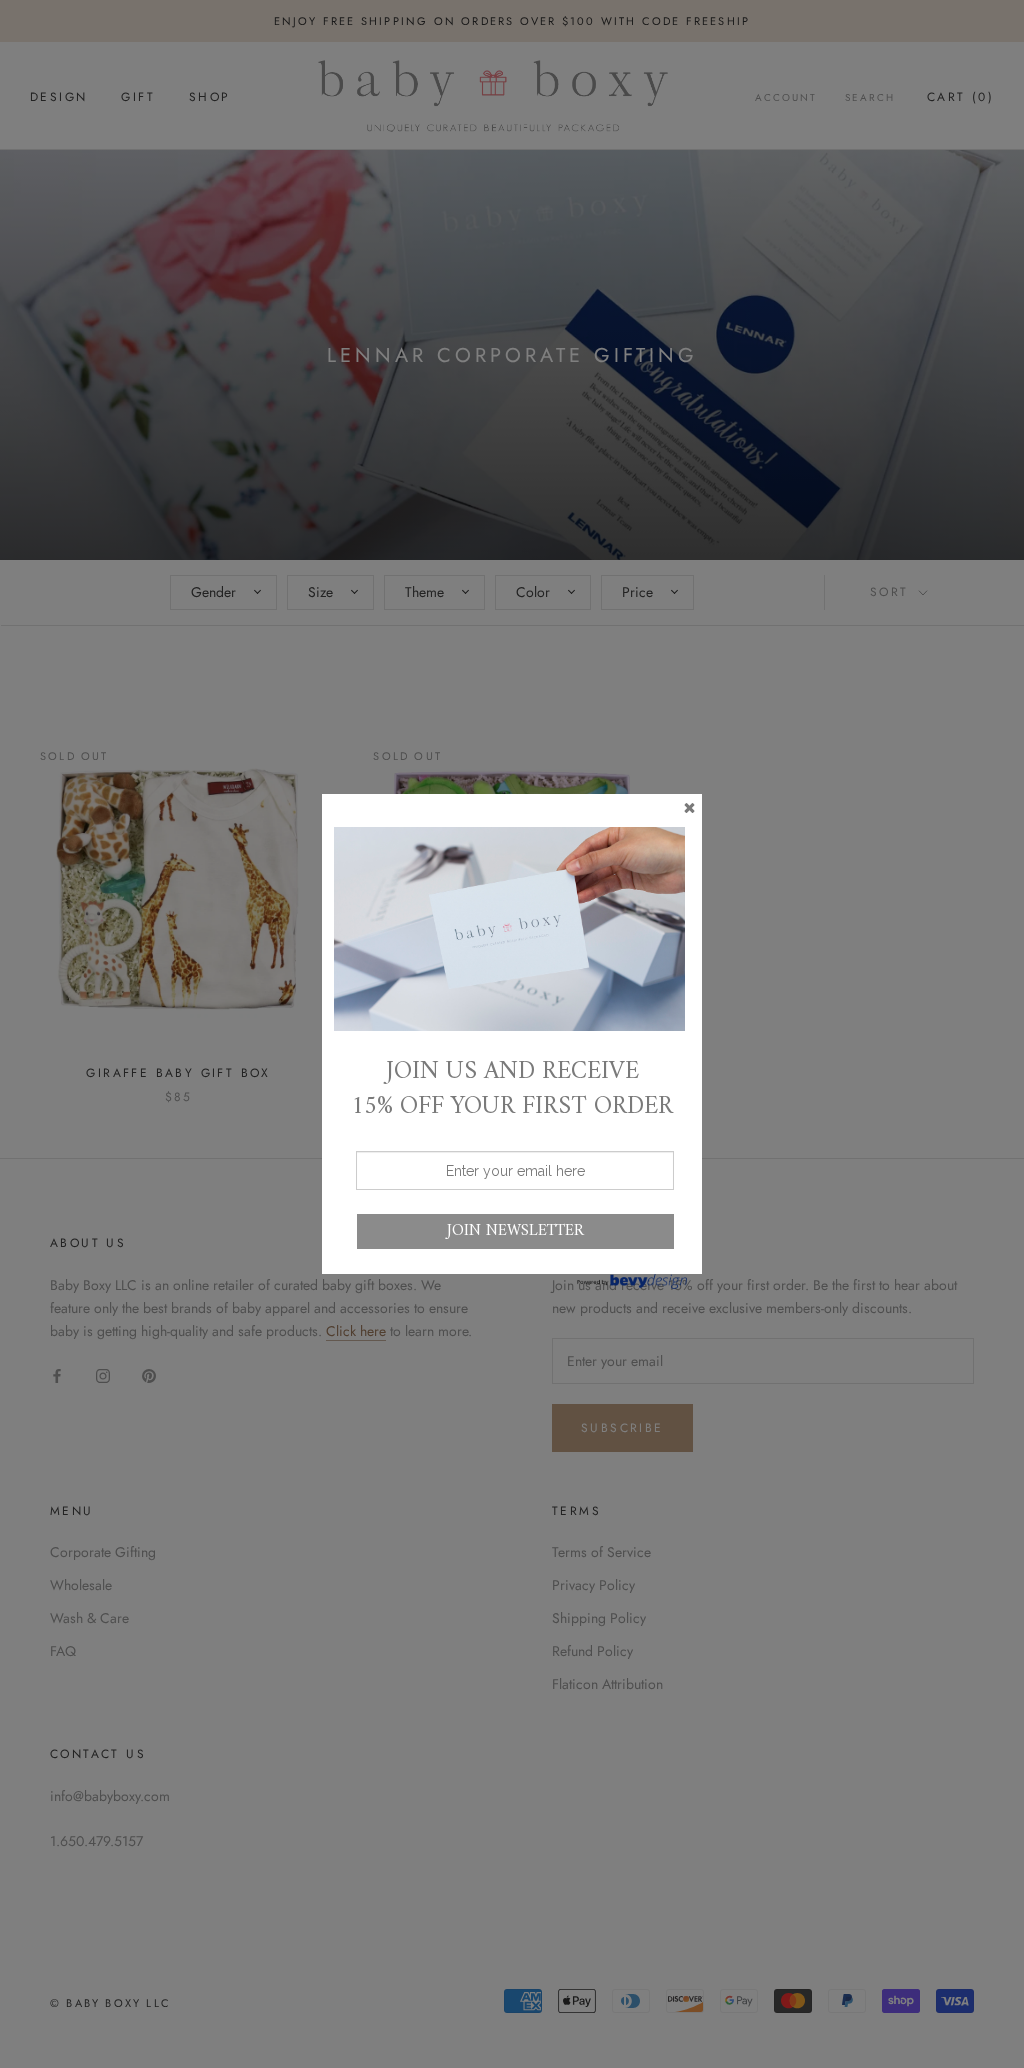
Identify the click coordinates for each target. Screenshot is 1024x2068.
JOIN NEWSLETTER (515, 1231)
